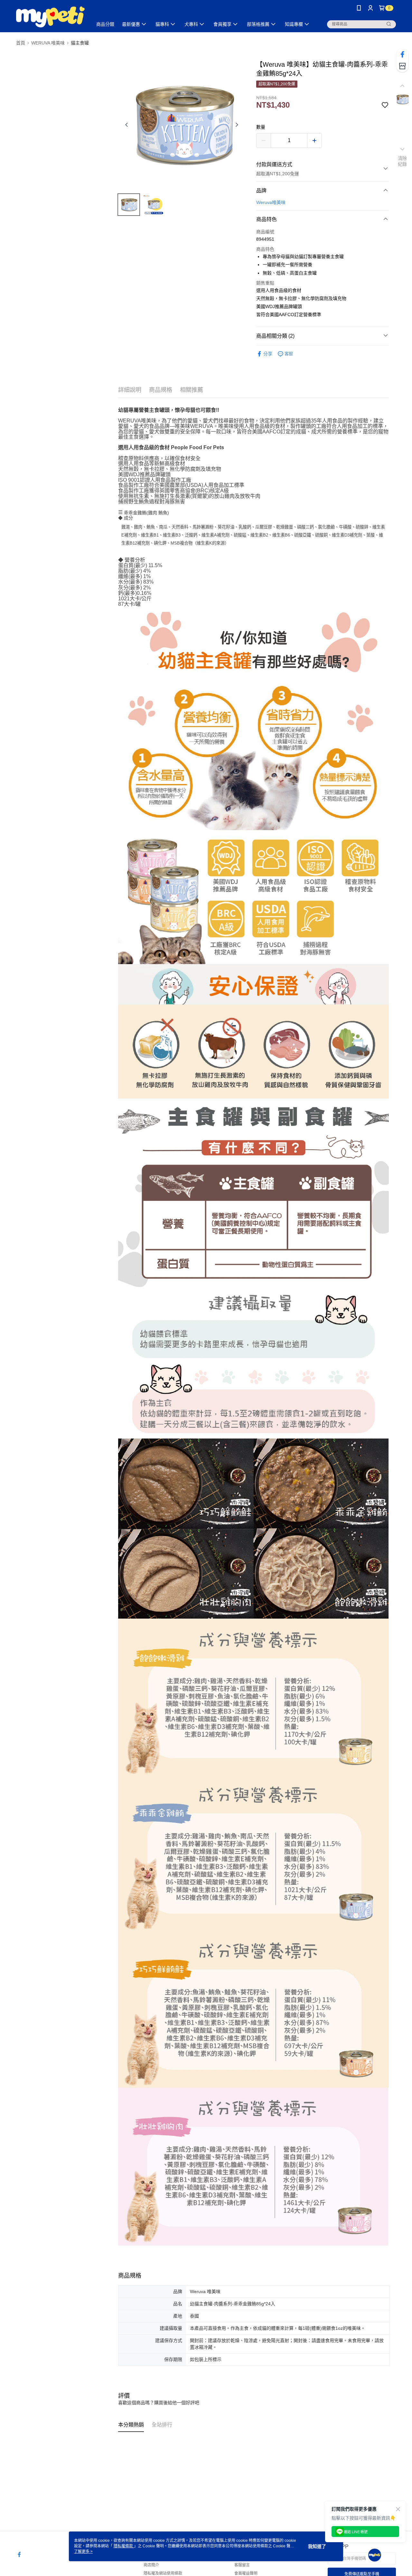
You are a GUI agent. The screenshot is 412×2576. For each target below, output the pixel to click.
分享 (268, 354)
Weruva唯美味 (271, 202)
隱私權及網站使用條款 (163, 2573)
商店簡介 (151, 2565)
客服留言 (242, 2565)
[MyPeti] (50, 17)
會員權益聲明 (246, 2573)
